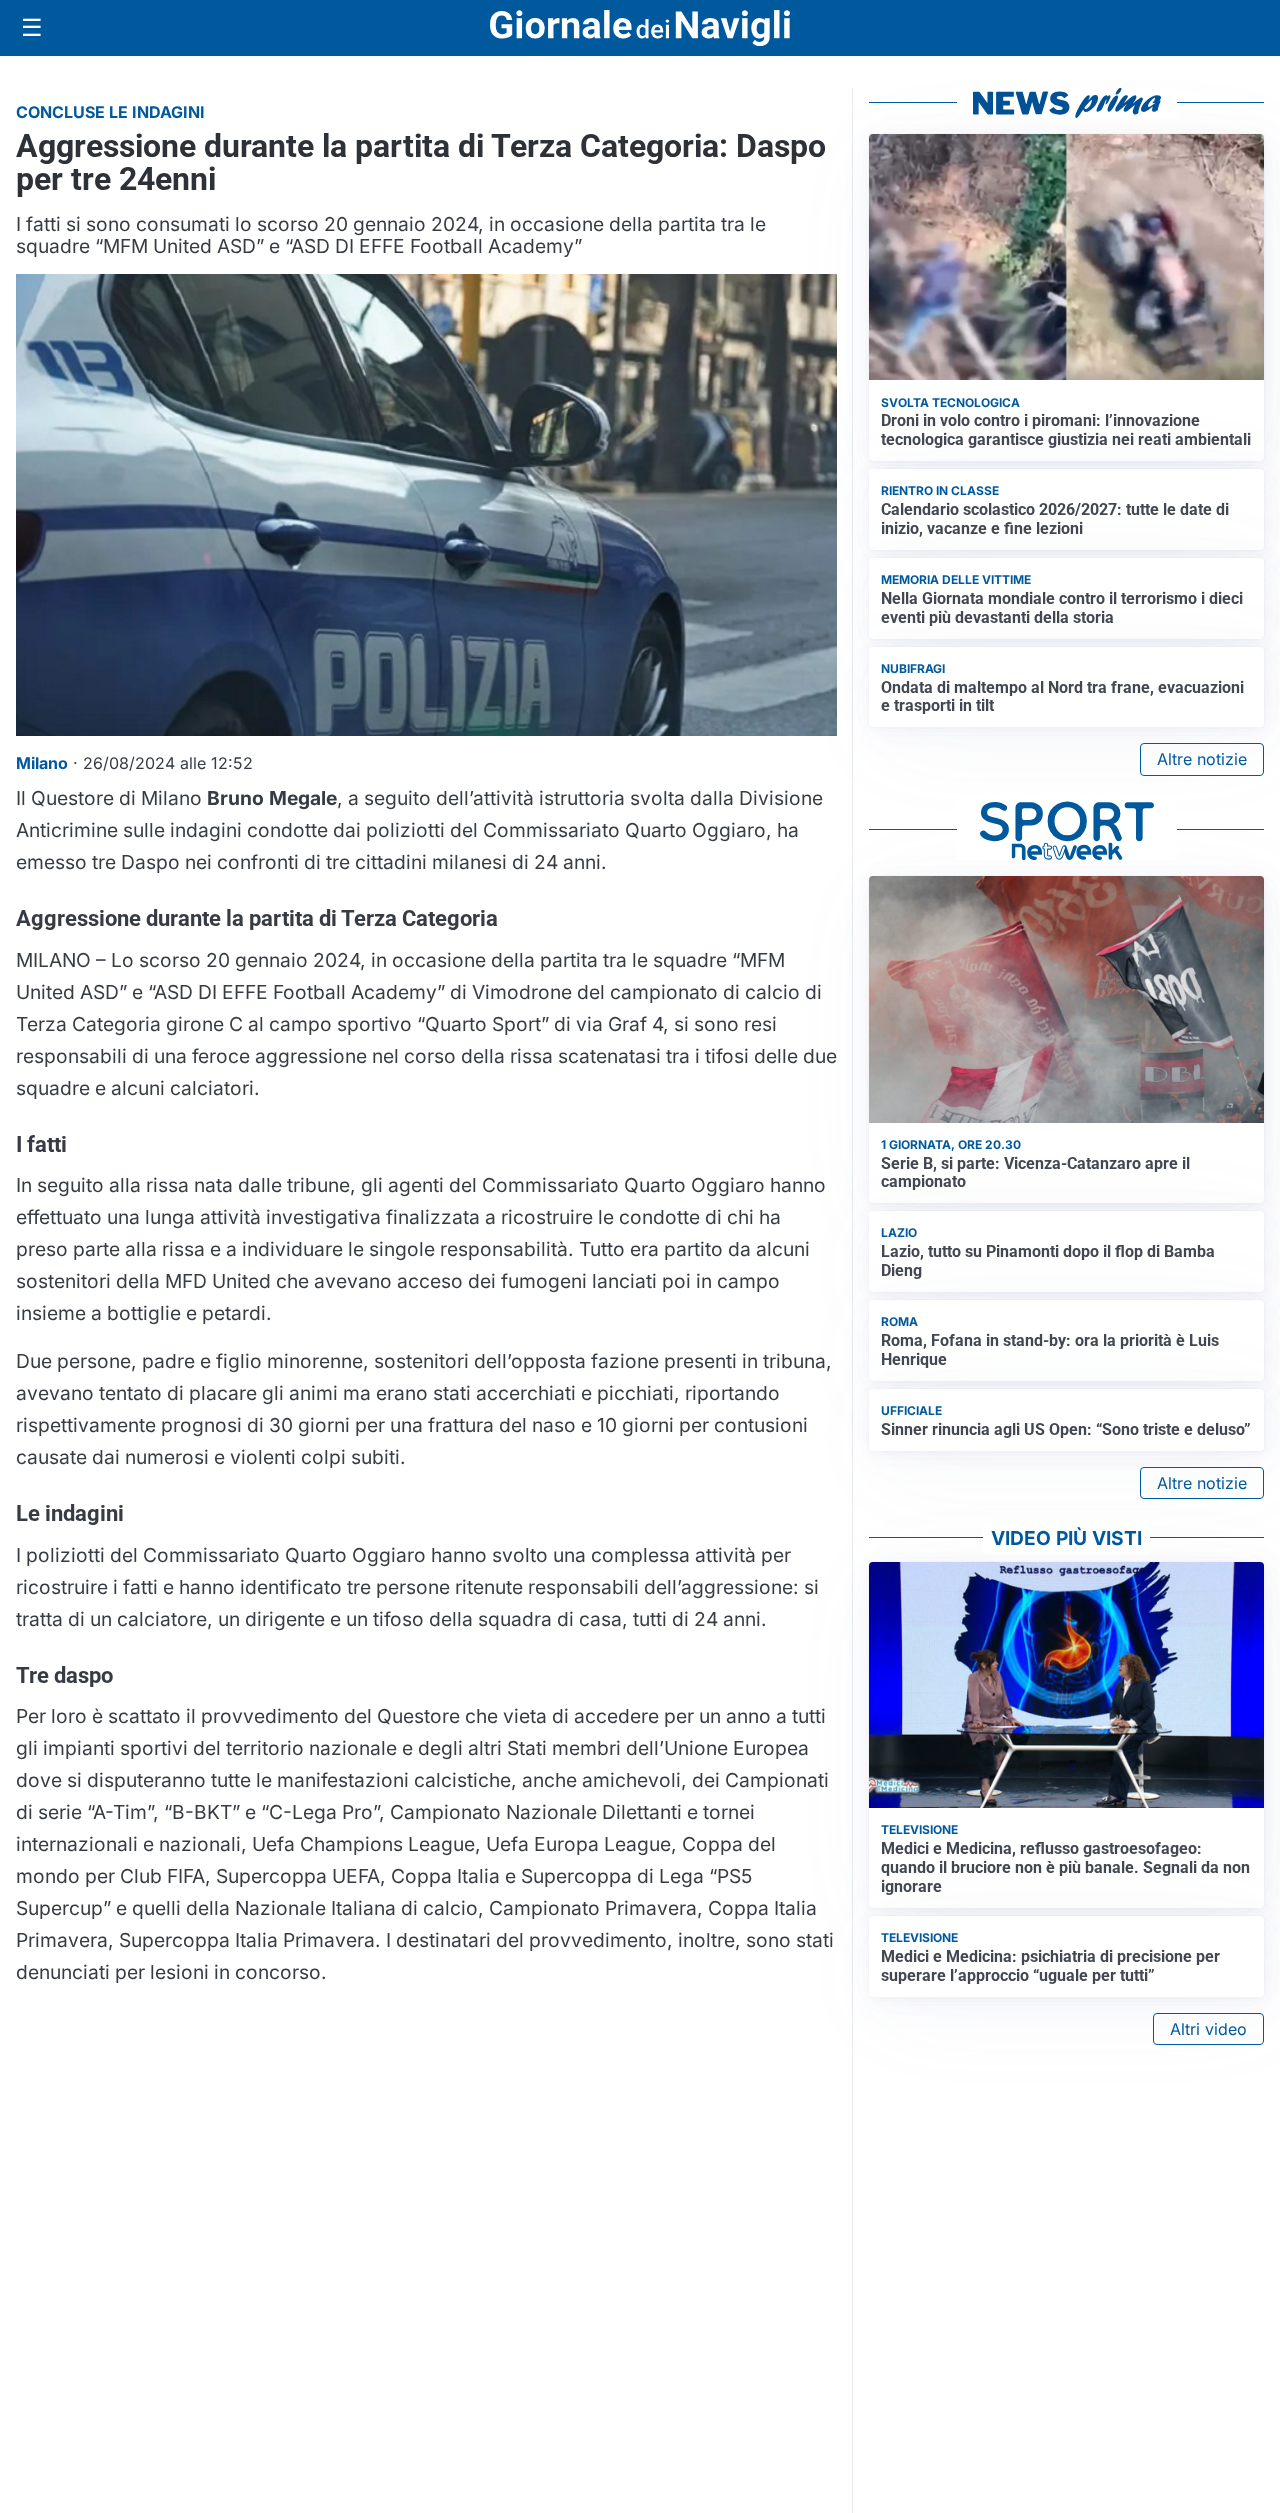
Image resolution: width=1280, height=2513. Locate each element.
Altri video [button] (1208, 2029)
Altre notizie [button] (1202, 759)
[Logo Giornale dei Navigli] (640, 28)
